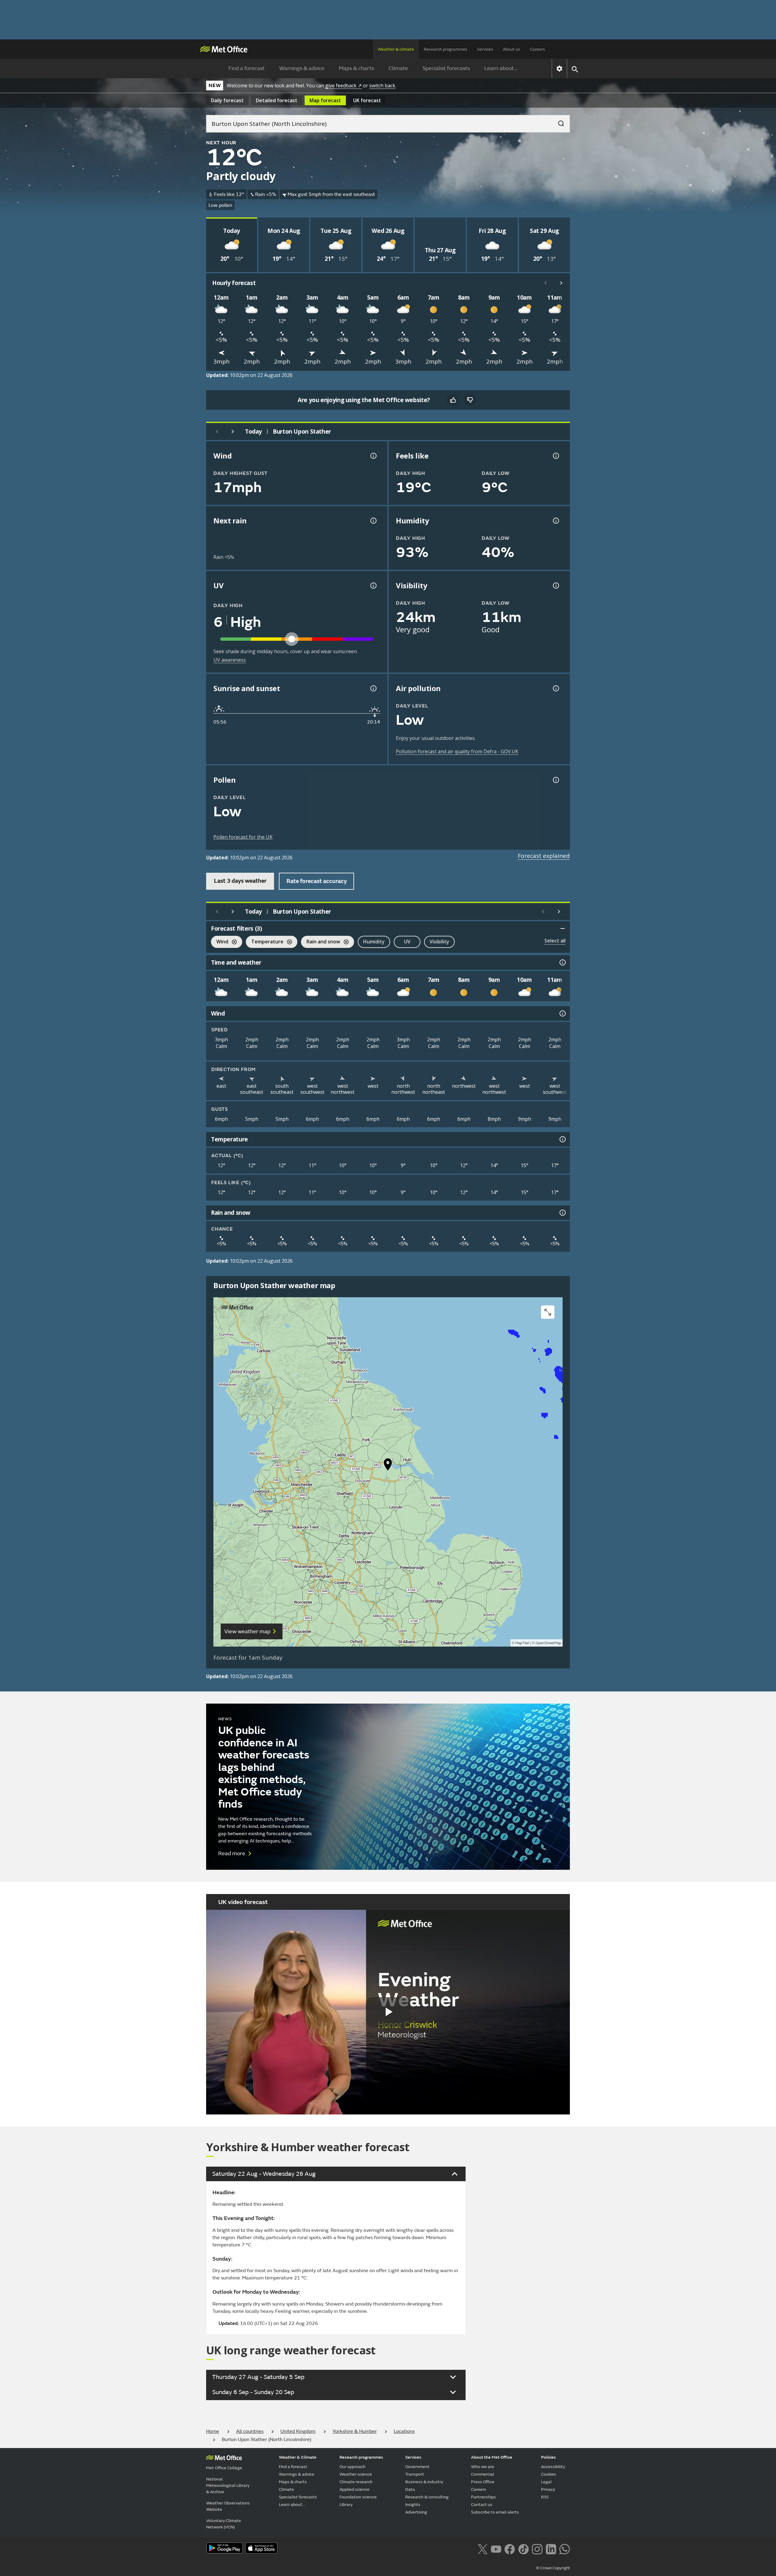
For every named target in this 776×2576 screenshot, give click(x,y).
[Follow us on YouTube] (496, 2548)
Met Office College (224, 2468)
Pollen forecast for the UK (243, 837)
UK (367, 100)
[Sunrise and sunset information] (373, 688)
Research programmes (446, 49)
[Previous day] (217, 432)
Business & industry (424, 2482)
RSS (545, 2497)
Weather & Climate (298, 2457)
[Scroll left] (546, 283)
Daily (227, 100)
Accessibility (553, 2467)
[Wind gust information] (373, 456)
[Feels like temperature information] (555, 456)
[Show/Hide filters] (563, 929)
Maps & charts (356, 68)
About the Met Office (492, 2457)
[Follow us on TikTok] (523, 2548)
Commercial (483, 2474)
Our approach (353, 2467)
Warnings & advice (302, 68)
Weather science (356, 2474)
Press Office (483, 2482)
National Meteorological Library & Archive (228, 2485)
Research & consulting (427, 2497)
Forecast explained (544, 856)
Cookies (549, 2474)
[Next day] (233, 432)
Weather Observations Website (228, 2506)
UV (407, 942)
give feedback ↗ (343, 86)
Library (346, 2505)
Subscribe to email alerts (495, 2512)
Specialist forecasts (446, 68)
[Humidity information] (555, 521)
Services (485, 49)
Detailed (277, 100)
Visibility (439, 942)
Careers (537, 49)
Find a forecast (247, 68)
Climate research (356, 2482)
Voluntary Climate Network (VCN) (224, 2524)
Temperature (265, 942)
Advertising (416, 2512)
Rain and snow (321, 942)
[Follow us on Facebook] (510, 2548)
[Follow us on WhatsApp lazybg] (565, 2548)
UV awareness (230, 660)
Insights (413, 2505)
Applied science (355, 2489)
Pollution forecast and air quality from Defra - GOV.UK (457, 751)
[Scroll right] (561, 283)
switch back (382, 86)
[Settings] (559, 69)
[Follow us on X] (482, 2548)
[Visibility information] (555, 586)
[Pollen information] (555, 780)
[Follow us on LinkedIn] (551, 2548)
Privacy (548, 2489)
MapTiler (522, 1643)
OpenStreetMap (549, 1643)
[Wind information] (562, 1013)
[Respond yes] (453, 400)
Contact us (482, 2505)
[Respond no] (470, 400)
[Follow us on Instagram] (537, 2548)
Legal (546, 2482)
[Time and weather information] (562, 962)
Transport (415, 2474)
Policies (549, 2457)
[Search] (558, 122)
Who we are (483, 2467)
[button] (388, 1466)
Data (410, 2489)
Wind (220, 942)
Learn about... (501, 68)
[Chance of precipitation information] (373, 521)
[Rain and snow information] (562, 1213)
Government (417, 2467)
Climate (398, 68)
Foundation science (358, 2497)
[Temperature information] (562, 1139)
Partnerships (483, 2497)
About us (512, 49)
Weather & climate (396, 49)
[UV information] (373, 586)
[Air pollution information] (555, 688)
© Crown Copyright (553, 2568)
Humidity (374, 942)
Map (325, 100)
